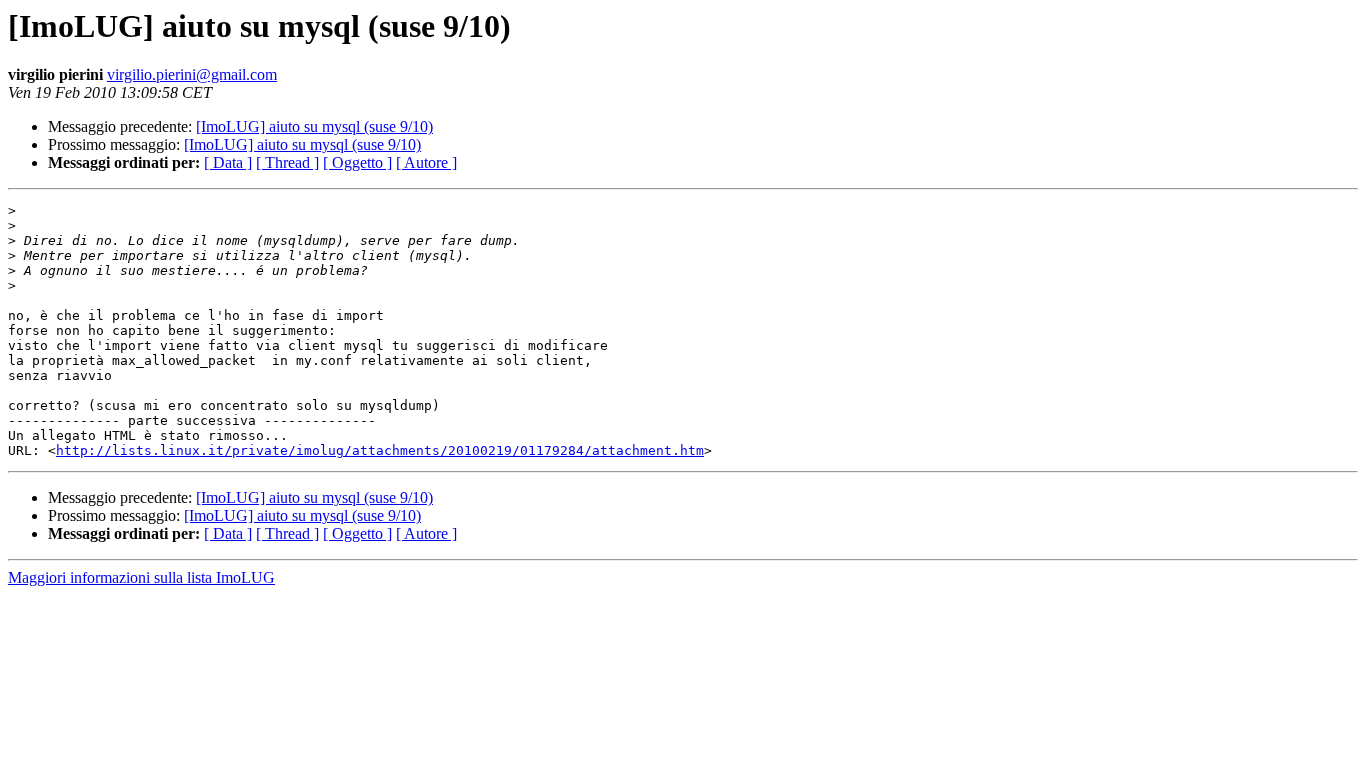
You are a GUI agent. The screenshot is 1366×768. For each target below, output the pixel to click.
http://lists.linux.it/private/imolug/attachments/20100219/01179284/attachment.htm (380, 450)
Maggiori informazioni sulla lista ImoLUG (141, 577)
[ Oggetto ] (357, 162)
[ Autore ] (426, 162)
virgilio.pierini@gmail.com (192, 74)
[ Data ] (228, 162)
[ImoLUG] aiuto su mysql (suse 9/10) (314, 126)
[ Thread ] (287, 162)
